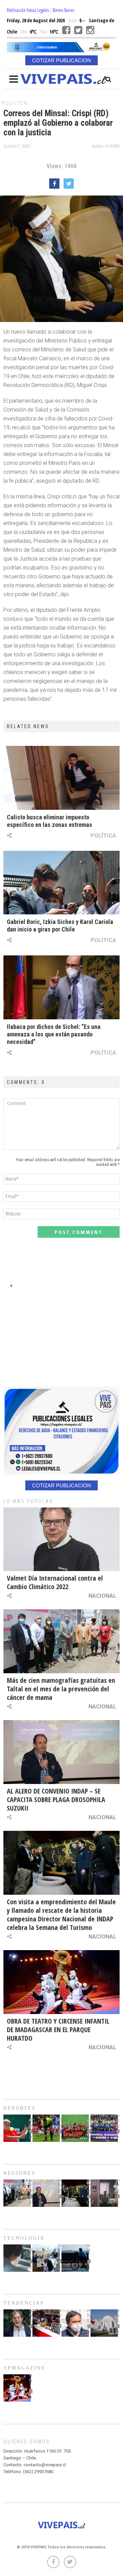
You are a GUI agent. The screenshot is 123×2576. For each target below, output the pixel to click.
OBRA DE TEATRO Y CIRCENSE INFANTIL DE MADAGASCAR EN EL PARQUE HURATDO (58, 2030)
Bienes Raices (63, 10)
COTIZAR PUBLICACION (61, 60)
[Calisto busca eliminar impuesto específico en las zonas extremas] (61, 778)
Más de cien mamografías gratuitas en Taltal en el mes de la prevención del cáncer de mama (61, 1689)
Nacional (102, 1596)
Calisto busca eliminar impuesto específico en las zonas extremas (50, 821)
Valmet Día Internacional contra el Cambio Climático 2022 (55, 1582)
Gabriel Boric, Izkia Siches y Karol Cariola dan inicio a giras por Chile (60, 925)
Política (15, 103)
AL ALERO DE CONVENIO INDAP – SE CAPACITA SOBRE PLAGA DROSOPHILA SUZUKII (56, 1800)
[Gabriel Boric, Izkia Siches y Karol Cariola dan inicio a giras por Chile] (61, 883)
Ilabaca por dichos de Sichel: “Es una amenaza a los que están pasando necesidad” (54, 1034)
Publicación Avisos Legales (28, 10)
